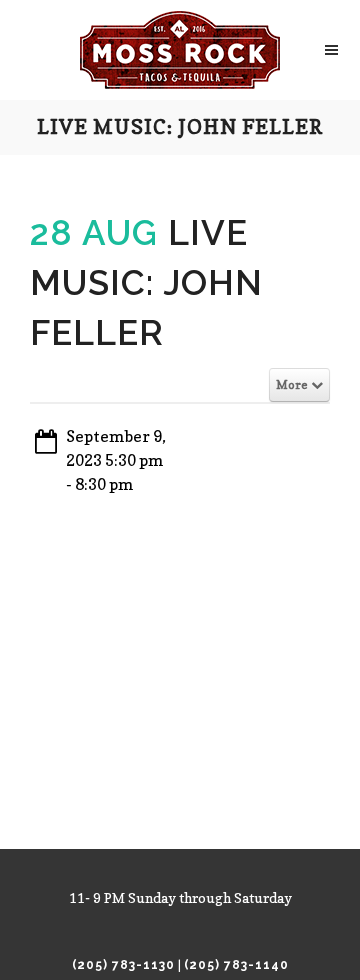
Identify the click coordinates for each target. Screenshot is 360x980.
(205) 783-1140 (236, 965)
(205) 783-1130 (123, 965)
